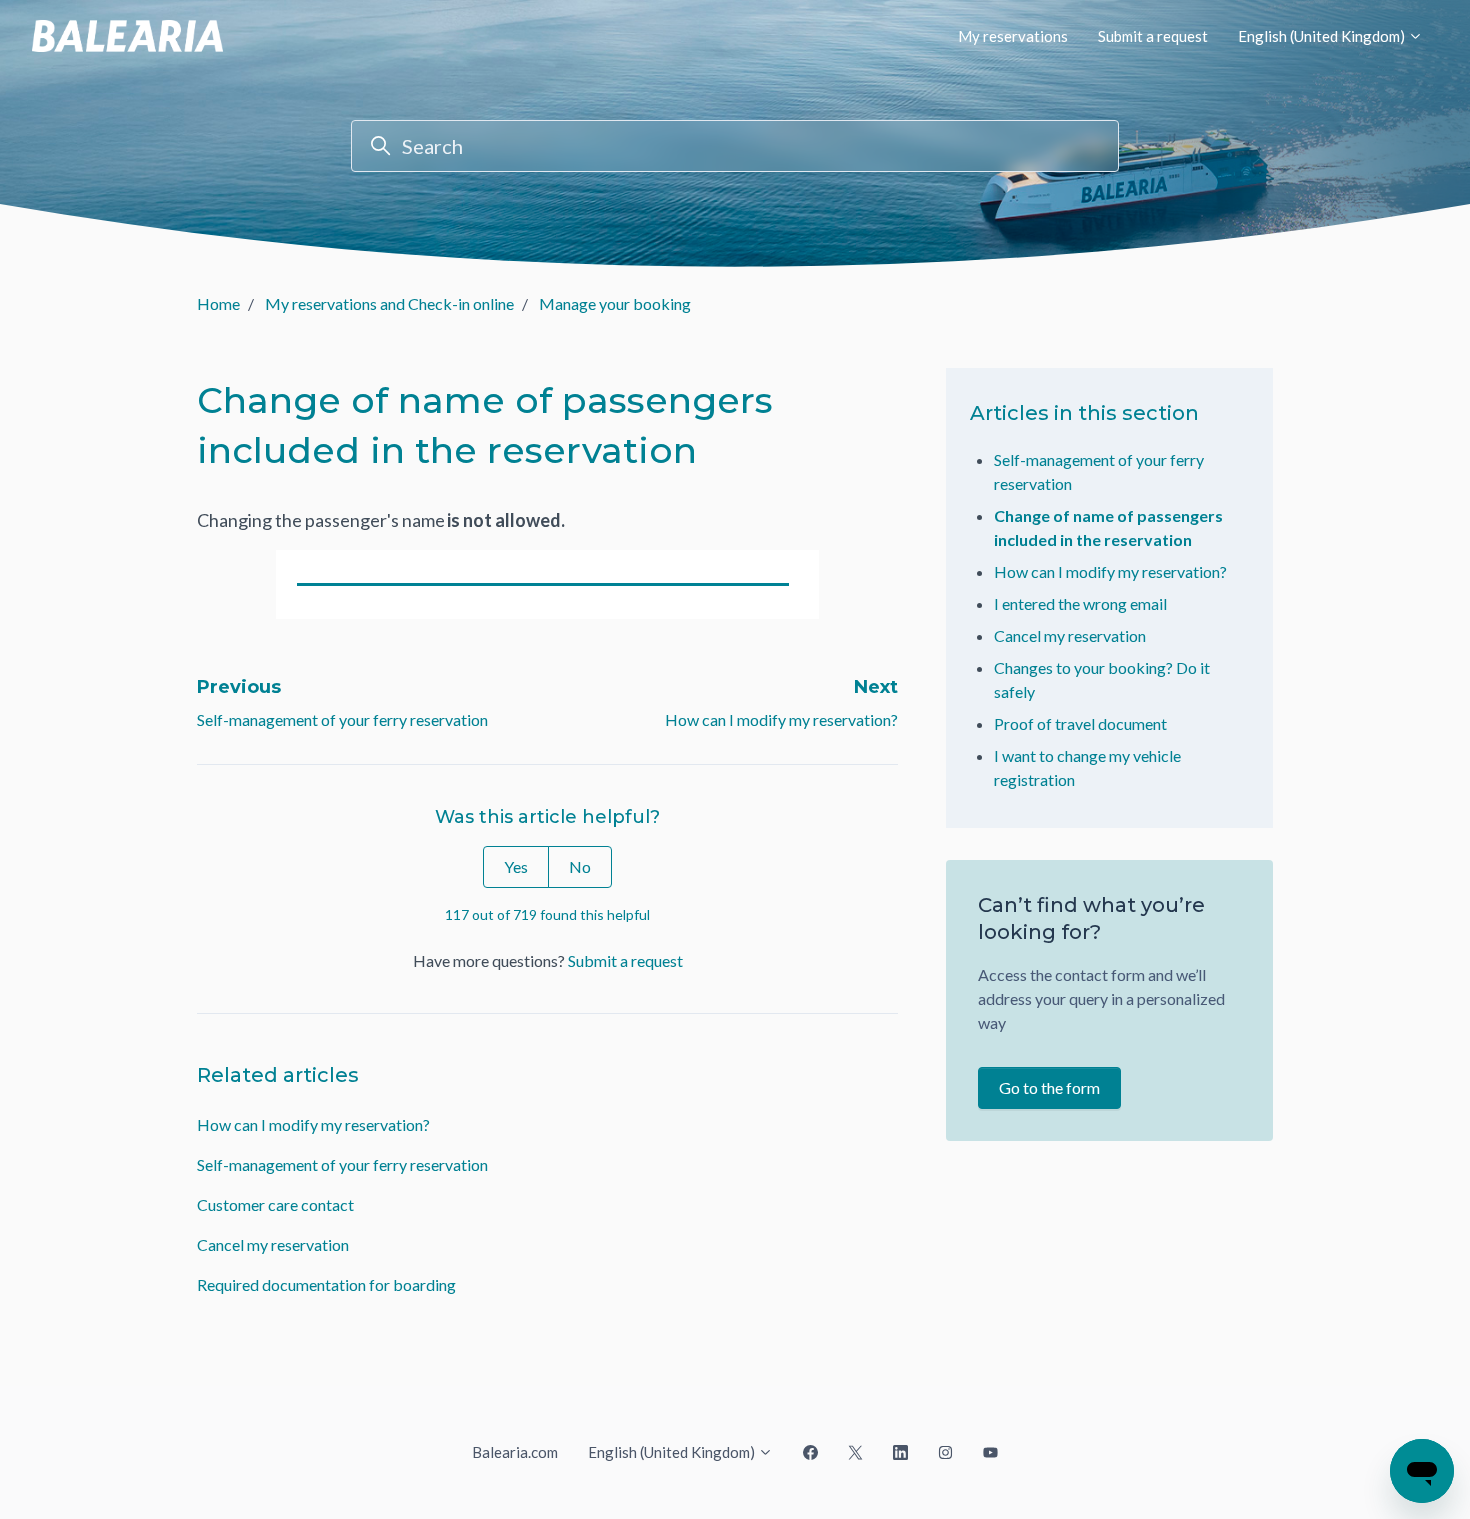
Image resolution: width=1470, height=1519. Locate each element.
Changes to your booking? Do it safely (1102, 679)
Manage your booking (615, 303)
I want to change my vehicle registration (1087, 767)
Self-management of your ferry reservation (342, 719)
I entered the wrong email (1080, 603)
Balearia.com (515, 1452)
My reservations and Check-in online (389, 303)
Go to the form (1049, 1087)
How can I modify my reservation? (781, 719)
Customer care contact (275, 1204)
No (580, 866)
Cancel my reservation (273, 1244)
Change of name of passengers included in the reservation (1108, 527)
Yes (516, 866)
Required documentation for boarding (326, 1284)
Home (218, 303)
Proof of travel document (1080, 723)
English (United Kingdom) (1323, 36)
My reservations (1013, 36)
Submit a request (1153, 36)
